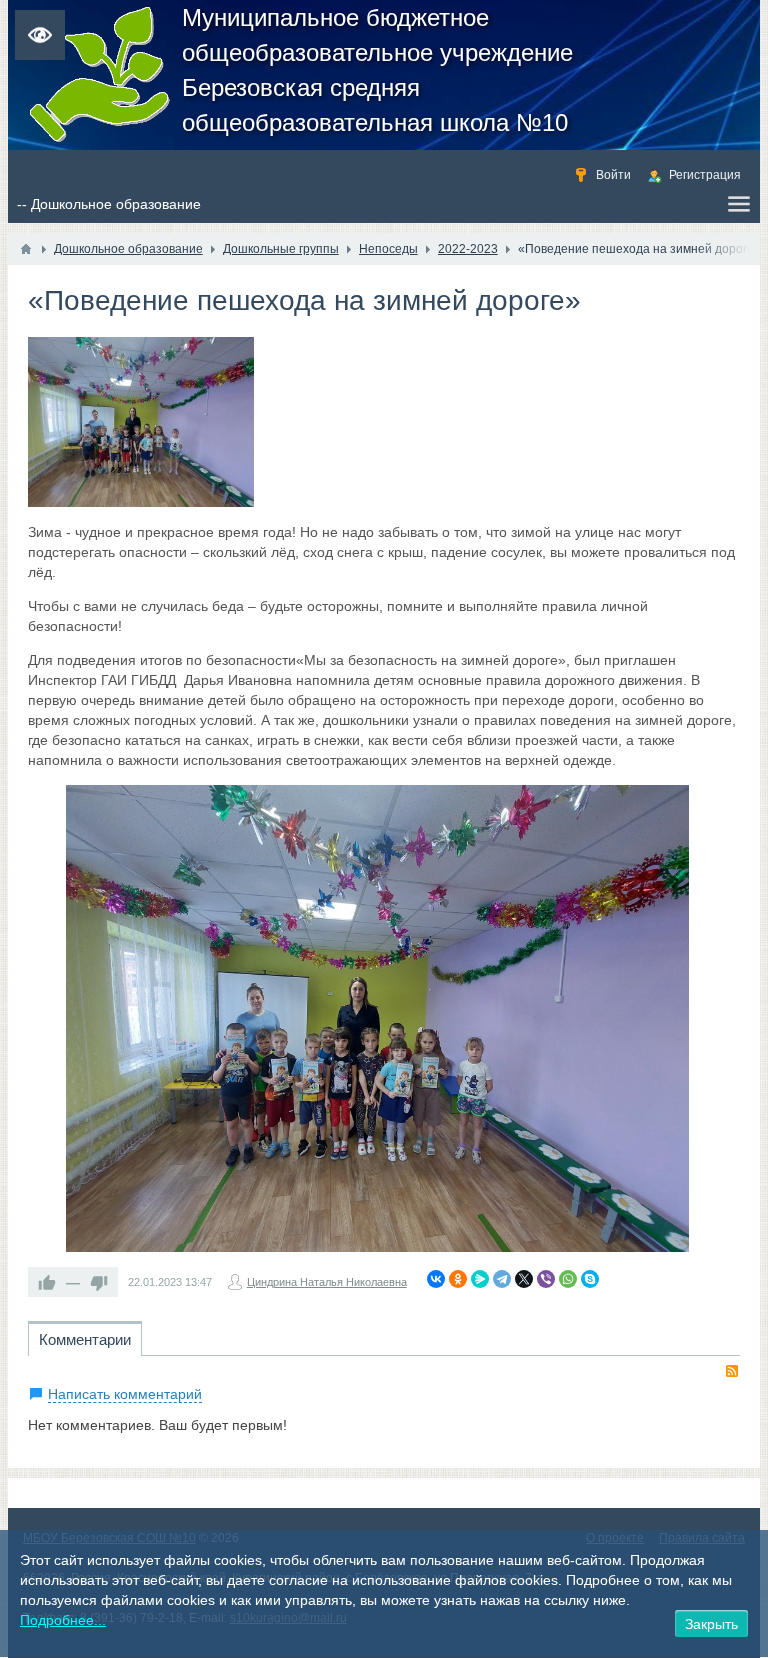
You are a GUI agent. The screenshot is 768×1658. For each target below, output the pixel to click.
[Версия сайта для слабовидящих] (40, 35)
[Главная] (26, 249)
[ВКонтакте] (436, 1279)
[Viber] (546, 1279)
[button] (710, 803)
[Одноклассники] (458, 1279)
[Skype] (590, 1279)
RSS (732, 1371)
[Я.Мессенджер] (480, 1279)
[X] (524, 1279)
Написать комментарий (125, 1394)
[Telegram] (502, 1279)
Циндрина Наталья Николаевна (327, 1282)
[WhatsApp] (568, 1279)
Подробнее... (63, 1620)
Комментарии (85, 1339)
